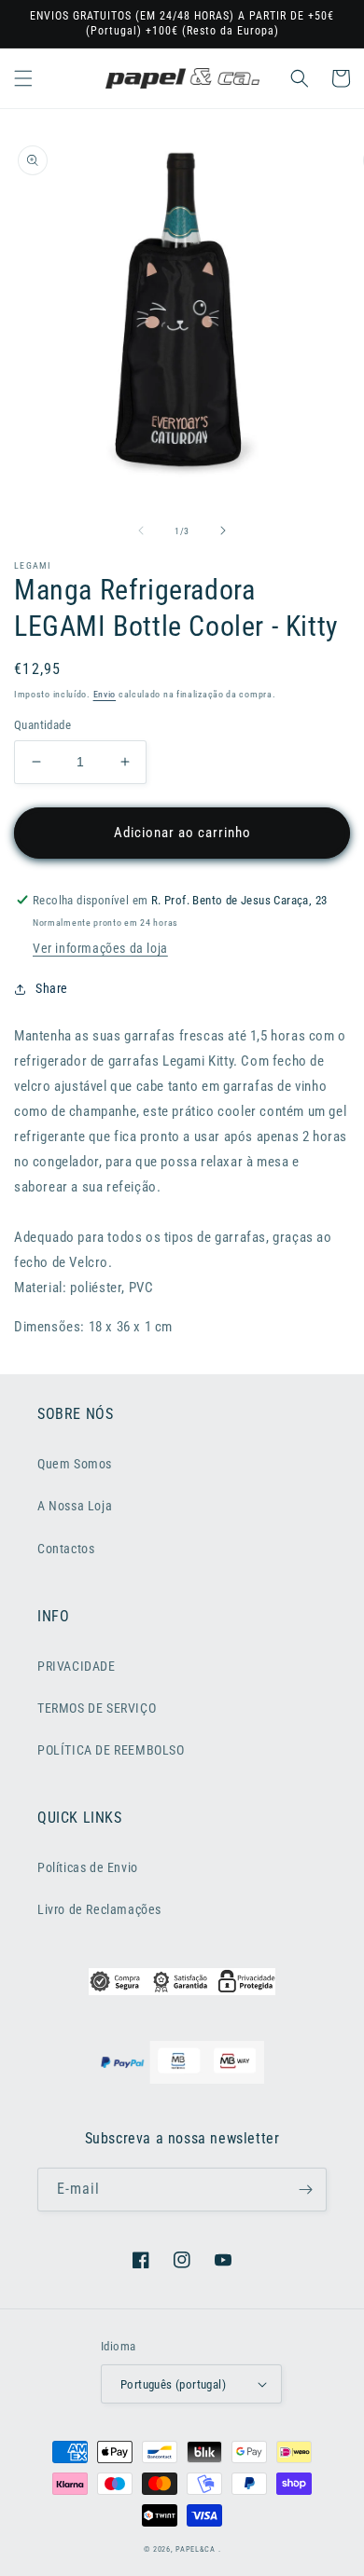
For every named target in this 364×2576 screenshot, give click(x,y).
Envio (105, 694)
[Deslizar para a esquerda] (141, 530)
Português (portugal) (173, 2384)
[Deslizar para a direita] (223, 530)
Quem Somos (75, 1464)
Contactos (66, 1549)
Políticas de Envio (88, 1867)
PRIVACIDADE (77, 1666)
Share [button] (52, 988)
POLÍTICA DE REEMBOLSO (111, 1750)
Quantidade (42, 725)
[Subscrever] (305, 2190)
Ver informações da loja (100, 948)
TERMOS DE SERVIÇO (97, 1708)
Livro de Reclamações (99, 1909)
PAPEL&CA (196, 2549)
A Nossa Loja (75, 1506)
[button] (23, 78)
